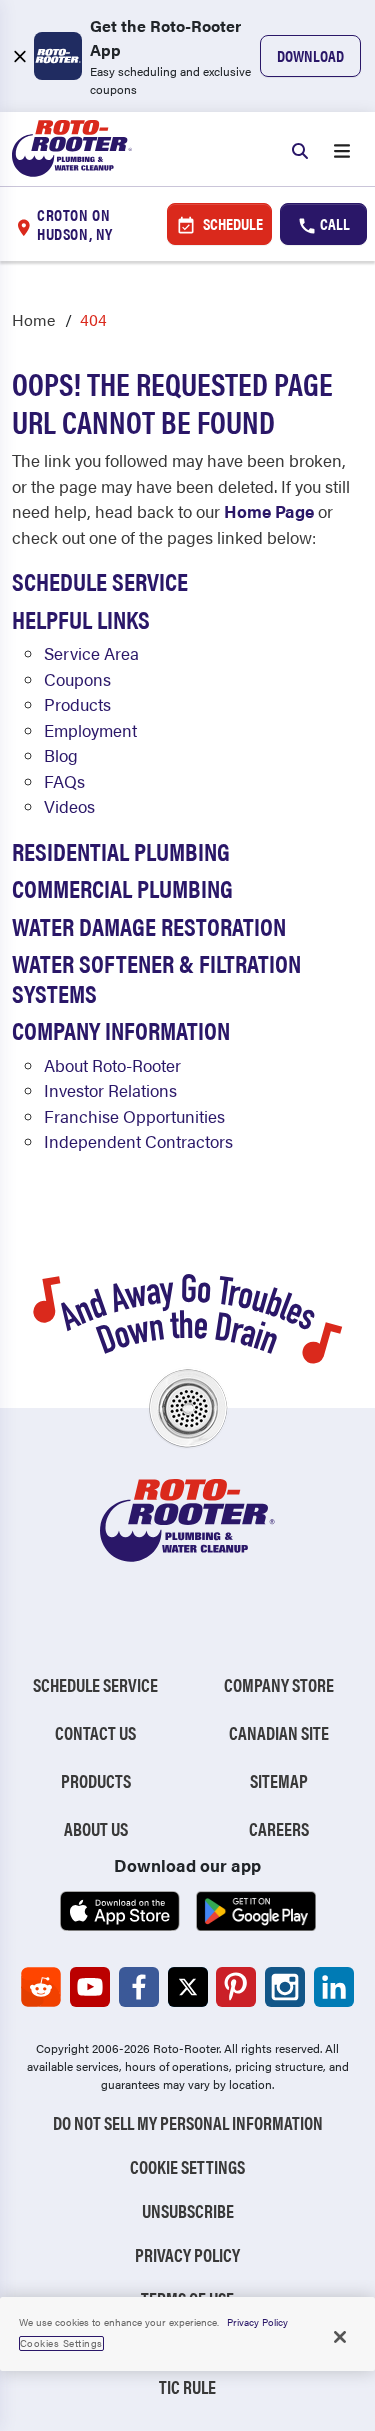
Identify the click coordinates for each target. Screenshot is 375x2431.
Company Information (121, 1029)
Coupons (77, 679)
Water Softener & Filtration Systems (156, 977)
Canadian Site (279, 1732)
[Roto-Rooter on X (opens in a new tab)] (188, 1987)
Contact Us (95, 1732)
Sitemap (279, 1780)
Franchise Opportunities (134, 1116)
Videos (69, 806)
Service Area (91, 653)
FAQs (64, 781)
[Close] (340, 2337)
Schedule (231, 223)
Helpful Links (81, 618)
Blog (61, 755)
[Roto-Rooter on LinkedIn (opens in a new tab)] (334, 1987)
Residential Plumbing (121, 850)
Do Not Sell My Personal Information (188, 2122)
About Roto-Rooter (112, 1065)
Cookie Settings (187, 2166)
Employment (90, 730)
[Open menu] (342, 149)
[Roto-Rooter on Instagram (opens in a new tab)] (285, 1987)
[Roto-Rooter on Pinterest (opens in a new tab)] (236, 1987)
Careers (279, 1828)
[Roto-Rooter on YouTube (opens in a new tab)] (90, 1987)
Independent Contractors (138, 1141)
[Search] (300, 149)
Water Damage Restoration (149, 925)
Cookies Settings (61, 2343)
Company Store (279, 1684)
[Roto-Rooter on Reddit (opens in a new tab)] (41, 1987)
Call (333, 223)
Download (310, 55)
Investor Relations (110, 1090)
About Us (96, 1828)
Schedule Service (100, 580)
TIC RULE (187, 2386)
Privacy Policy (187, 2254)
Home (33, 319)
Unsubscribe (188, 2210)
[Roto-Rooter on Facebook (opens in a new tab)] (139, 1987)
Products (77, 704)
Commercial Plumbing (122, 887)
